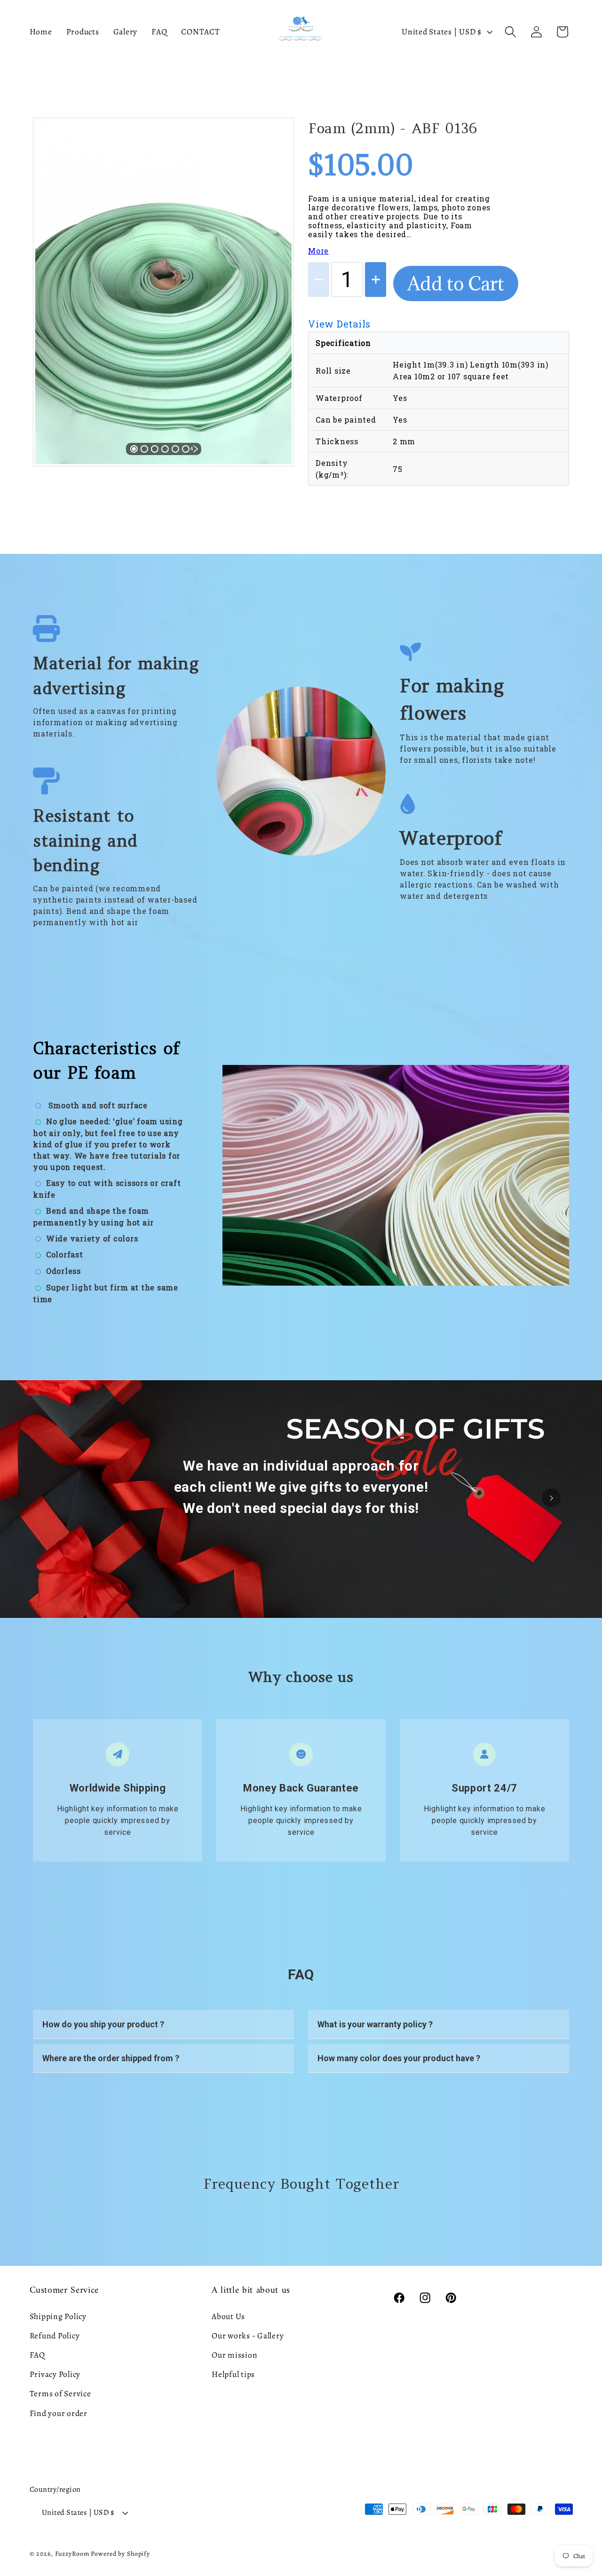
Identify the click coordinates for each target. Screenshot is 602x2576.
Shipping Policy (58, 2316)
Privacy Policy (55, 2374)
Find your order (59, 2413)
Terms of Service (60, 2393)
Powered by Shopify (120, 2554)
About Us (228, 2316)
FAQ (37, 2355)
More (318, 251)
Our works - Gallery (248, 2336)
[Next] (271, 282)
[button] (511, 32)
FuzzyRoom (72, 2554)
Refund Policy (55, 2336)
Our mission (234, 2355)
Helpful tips (233, 2374)
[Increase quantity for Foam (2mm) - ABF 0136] (376, 280)
